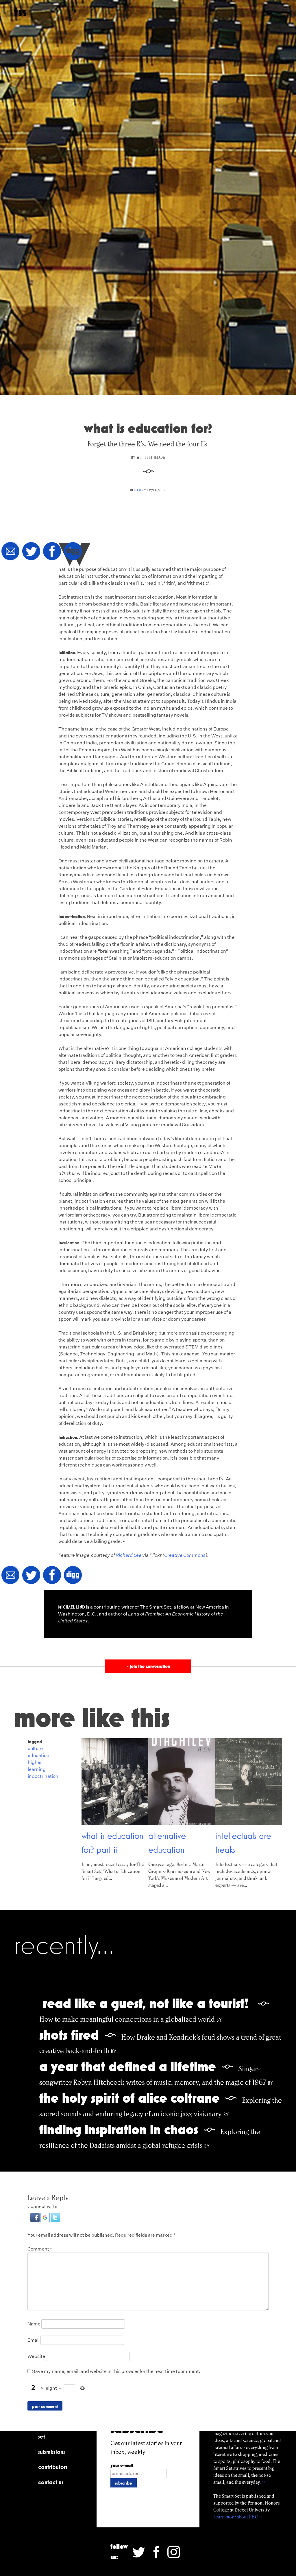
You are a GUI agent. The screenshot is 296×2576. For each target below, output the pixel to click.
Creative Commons (185, 1555)
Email (34, 2340)
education (39, 1755)
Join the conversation (148, 1666)
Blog (138, 490)
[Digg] (73, 552)
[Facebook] (52, 552)
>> (264, 2482)
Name (34, 2324)
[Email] (10, 552)
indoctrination (43, 1776)
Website (36, 2356)
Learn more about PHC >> (238, 2517)
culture (35, 1748)
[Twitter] (31, 552)
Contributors (53, 2467)
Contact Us (51, 2482)
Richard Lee (128, 1555)
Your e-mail (122, 2465)
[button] (35, 2221)
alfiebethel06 (151, 457)
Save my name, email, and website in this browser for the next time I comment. (116, 2371)
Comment (40, 2249)
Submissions (52, 2452)
